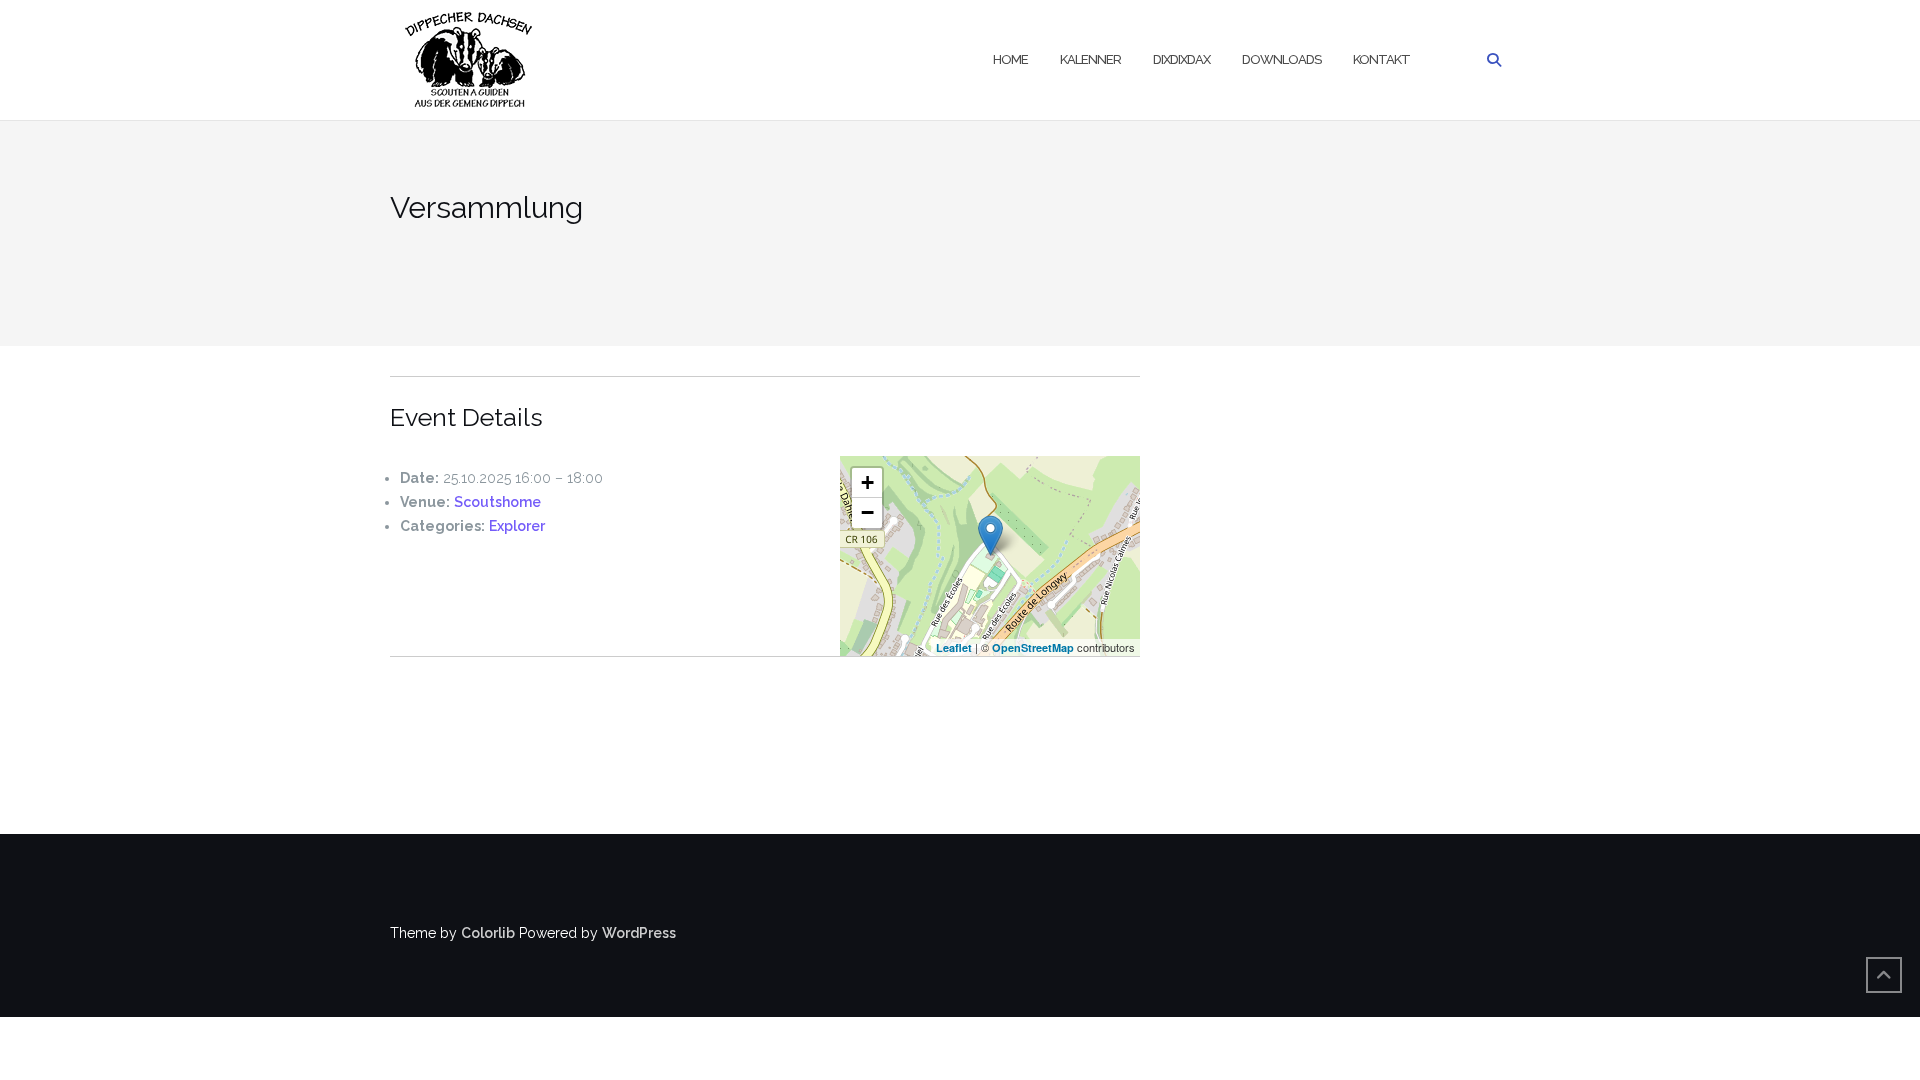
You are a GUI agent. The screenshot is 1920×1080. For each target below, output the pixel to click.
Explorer (517, 526)
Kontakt (1381, 59)
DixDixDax (1181, 59)
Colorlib (488, 933)
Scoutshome (497, 502)
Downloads (1281, 59)
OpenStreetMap (1033, 647)
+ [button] (867, 482)
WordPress (639, 933)
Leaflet (954, 647)
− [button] (867, 512)
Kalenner (1090, 59)
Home (1010, 59)
